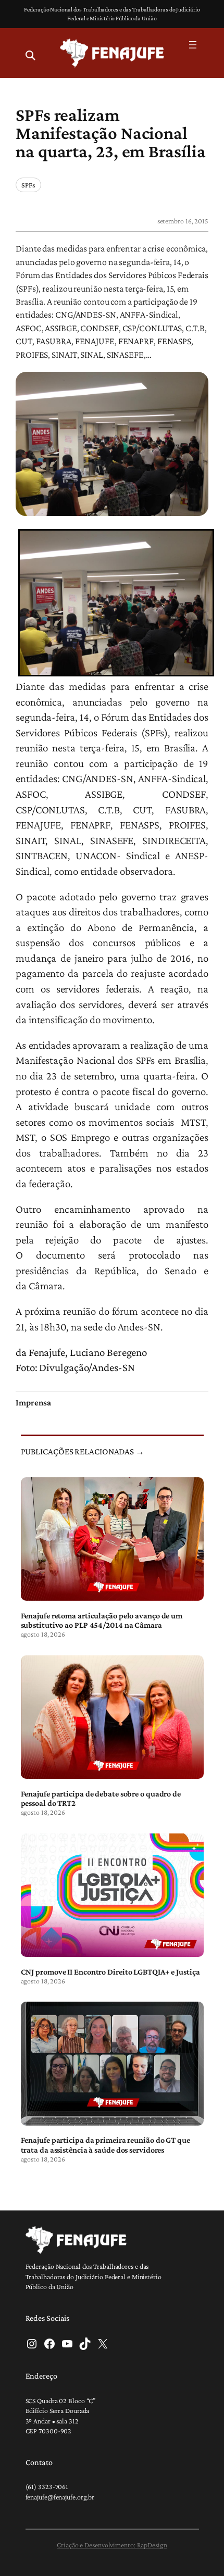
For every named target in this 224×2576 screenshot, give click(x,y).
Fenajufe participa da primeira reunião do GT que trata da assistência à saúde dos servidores (105, 2144)
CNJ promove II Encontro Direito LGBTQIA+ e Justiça (110, 1971)
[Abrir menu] (193, 45)
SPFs (28, 185)
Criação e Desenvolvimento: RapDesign (112, 2545)
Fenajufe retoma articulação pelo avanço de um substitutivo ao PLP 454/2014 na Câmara (102, 1620)
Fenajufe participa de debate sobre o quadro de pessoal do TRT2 (101, 1798)
